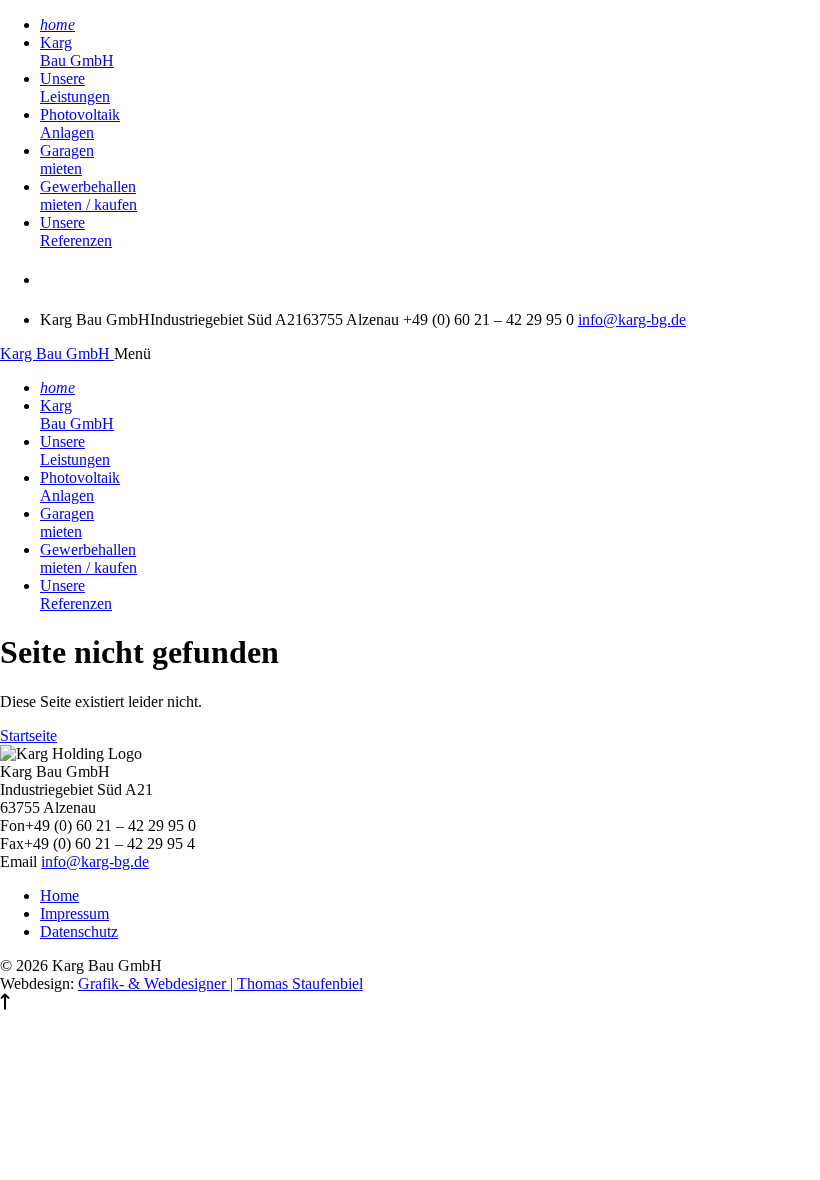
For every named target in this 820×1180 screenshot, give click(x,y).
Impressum (74, 913)
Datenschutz (79, 931)
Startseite (28, 735)
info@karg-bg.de (632, 319)
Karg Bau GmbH (57, 353)
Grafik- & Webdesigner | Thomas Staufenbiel (220, 983)
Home (59, 895)
